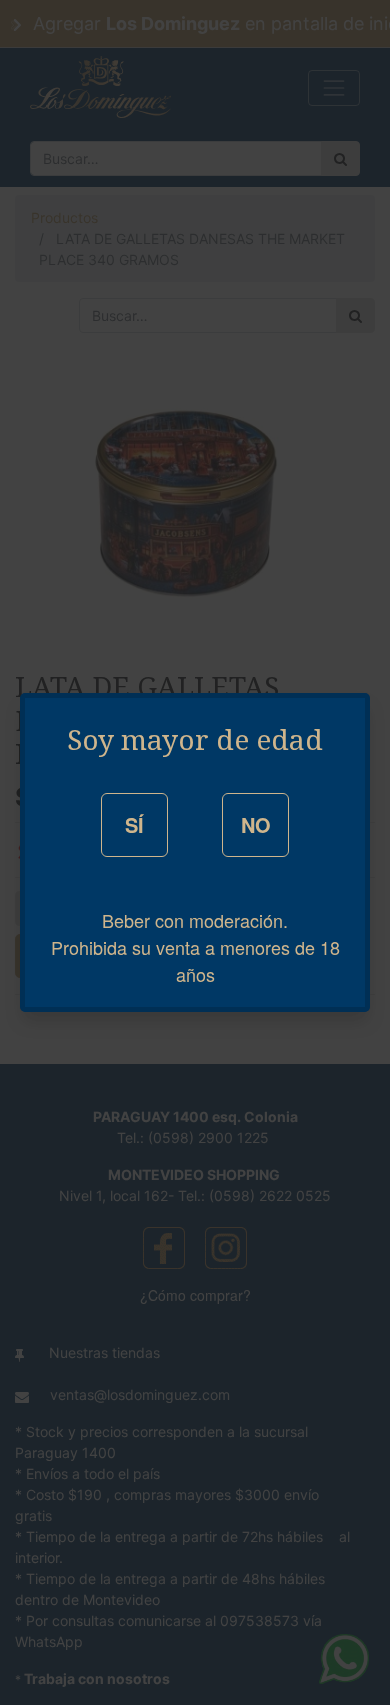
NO (256, 824)
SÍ (134, 824)
